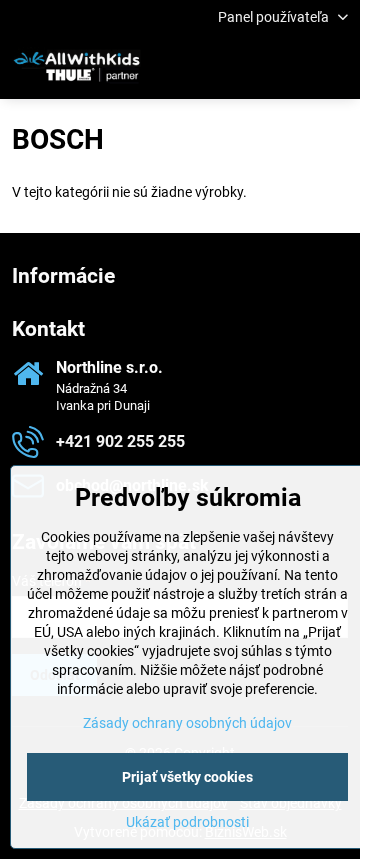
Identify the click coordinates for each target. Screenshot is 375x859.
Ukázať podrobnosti (187, 822)
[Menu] (336, 67)
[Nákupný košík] (288, 67)
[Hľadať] (240, 67)
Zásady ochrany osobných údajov (187, 723)
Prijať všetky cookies (187, 777)
